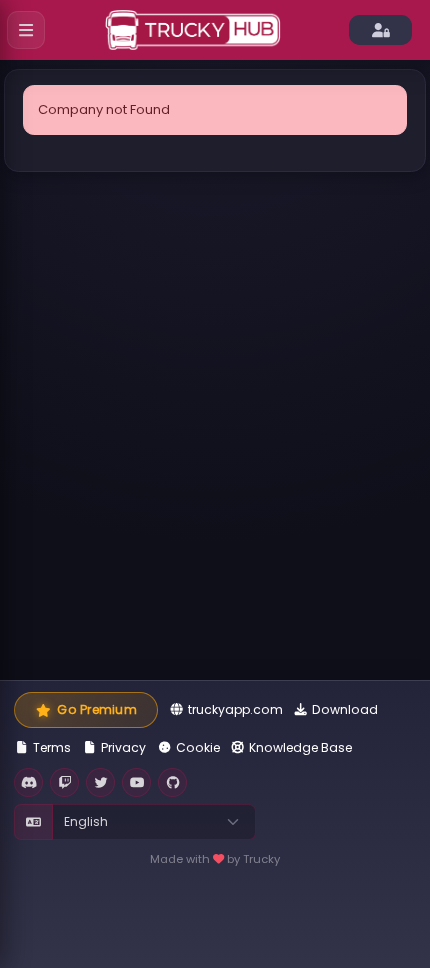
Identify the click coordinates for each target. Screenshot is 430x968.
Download (345, 709)
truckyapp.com (235, 709)
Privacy (123, 747)
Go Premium (96, 709)
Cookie (198, 747)
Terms (52, 747)
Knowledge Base (300, 747)
